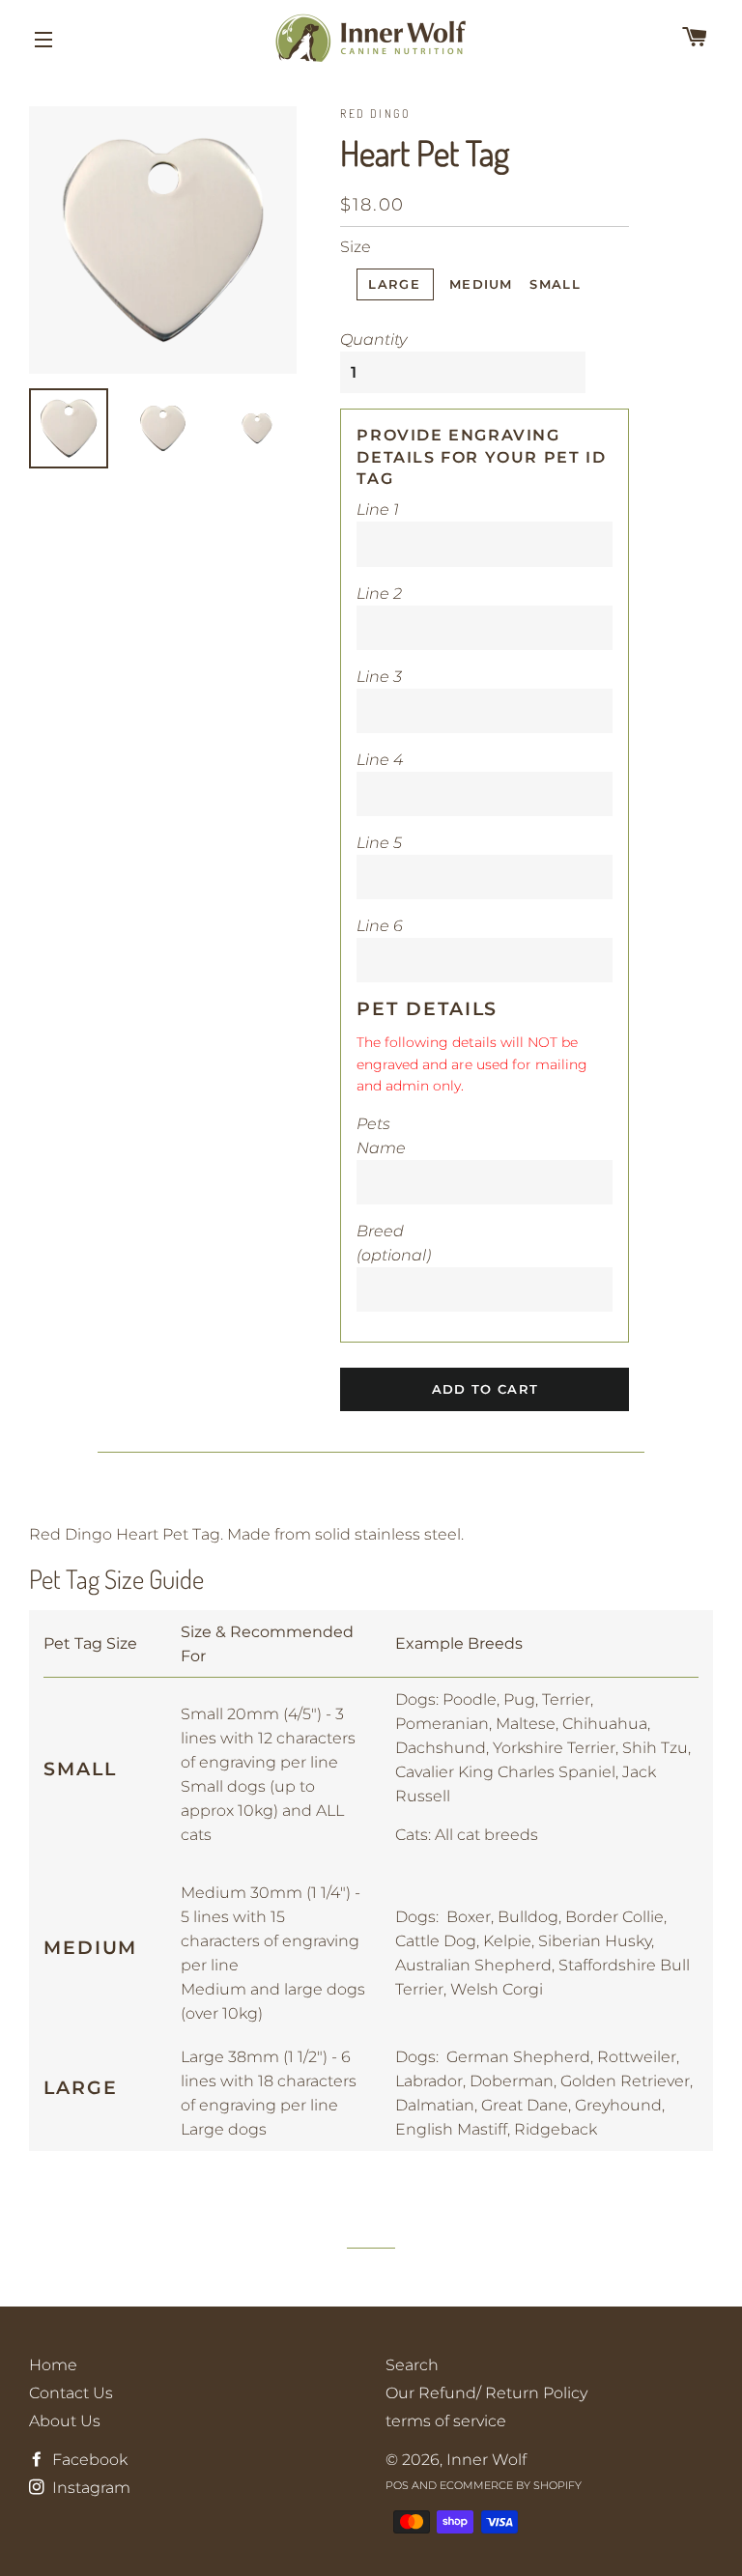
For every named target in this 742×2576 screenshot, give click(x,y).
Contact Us (71, 2393)
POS (397, 2485)
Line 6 (380, 926)
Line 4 (380, 760)
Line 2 (379, 594)
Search (412, 2365)
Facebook (88, 2460)
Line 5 (379, 843)
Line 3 (379, 677)
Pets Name (381, 1136)
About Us (65, 2421)
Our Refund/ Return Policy (486, 2393)
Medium (481, 284)
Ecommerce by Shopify (511, 2485)
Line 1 (378, 510)
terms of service (446, 2421)
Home (53, 2365)
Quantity (373, 340)
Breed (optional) (394, 1243)
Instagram (89, 2488)
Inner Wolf (486, 2460)
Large (394, 284)
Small (555, 284)
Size (356, 247)
